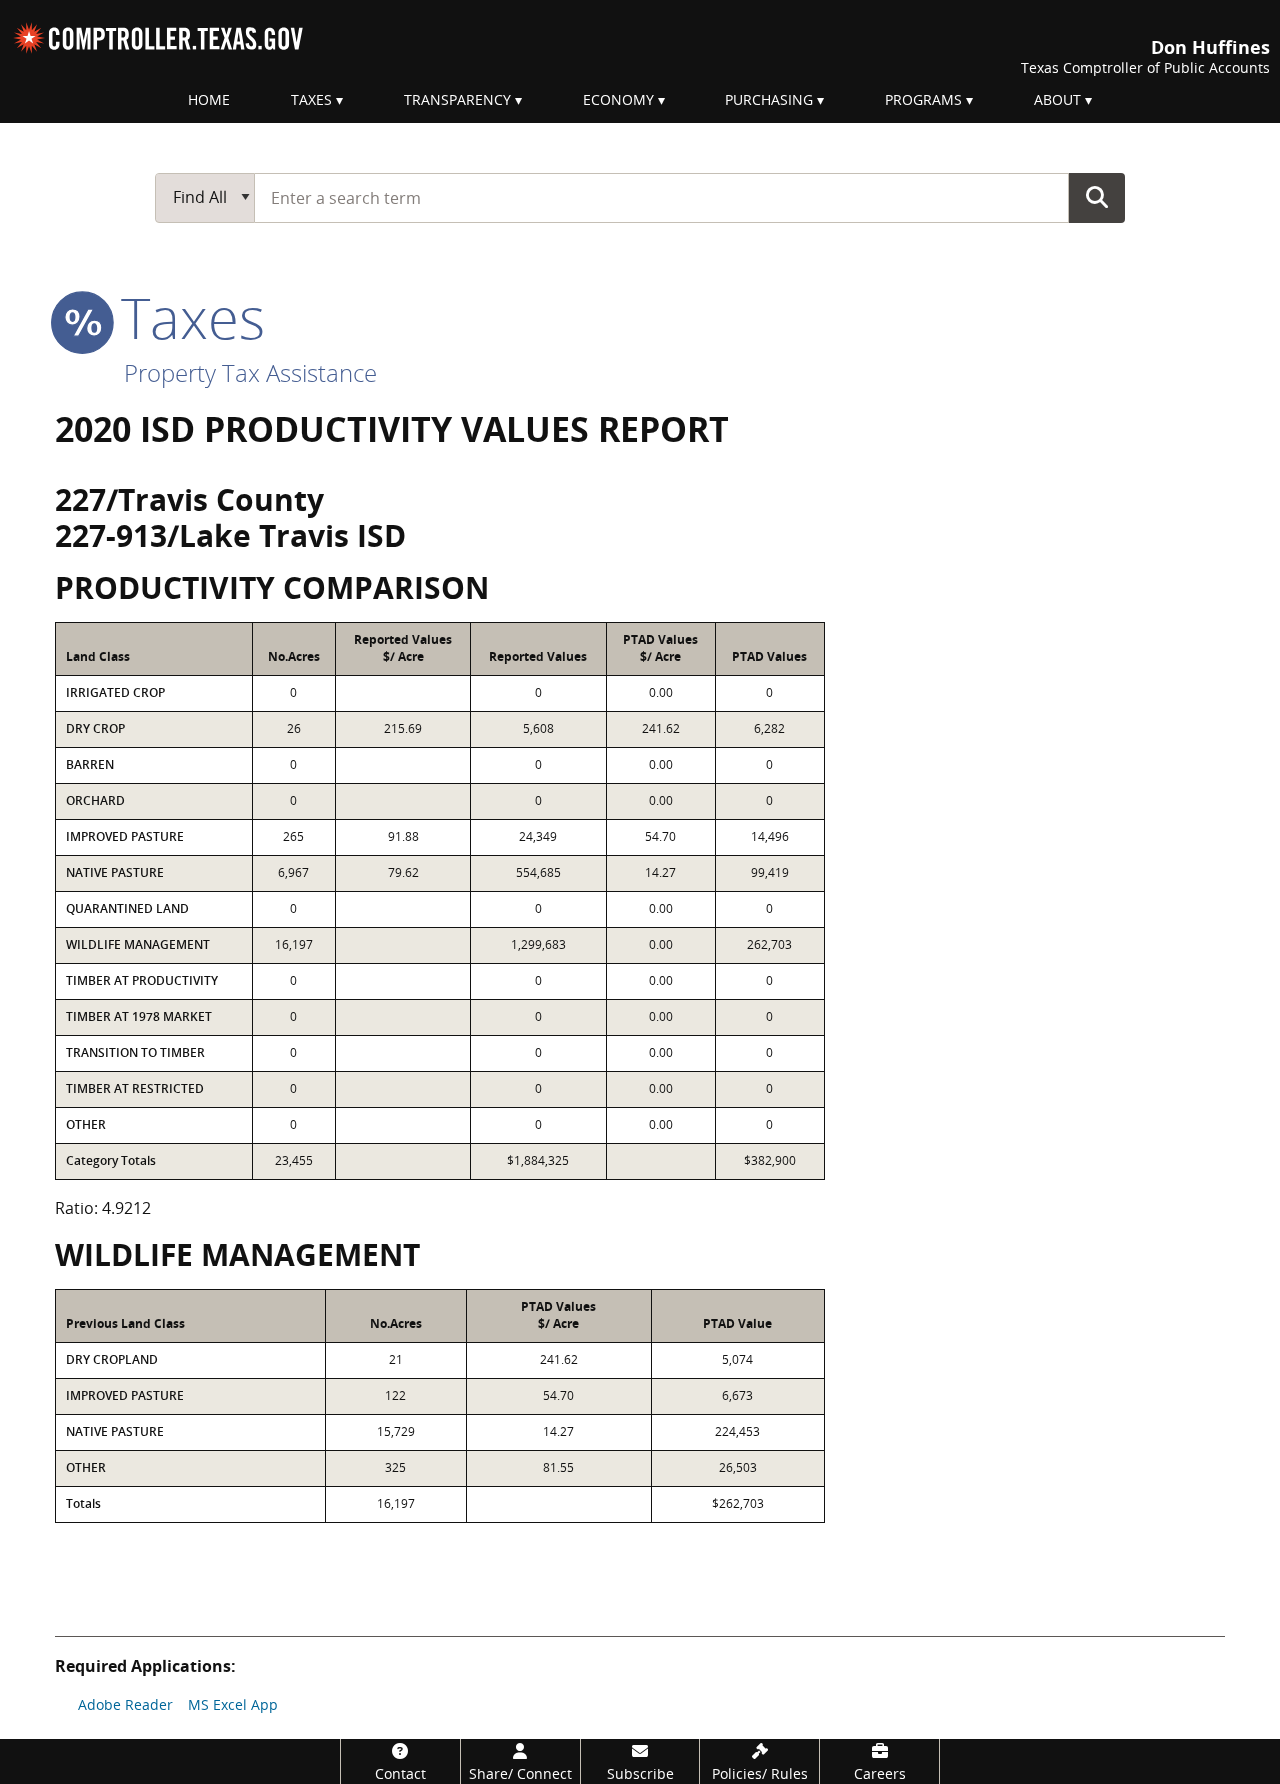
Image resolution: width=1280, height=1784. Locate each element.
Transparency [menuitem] (457, 99)
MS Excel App (233, 1704)
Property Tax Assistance (250, 372)
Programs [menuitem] (923, 99)
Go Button (1097, 197)
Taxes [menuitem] (311, 99)
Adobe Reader (125, 1704)
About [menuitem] (1057, 99)
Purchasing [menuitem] (769, 99)
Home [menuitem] (209, 99)
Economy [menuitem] (618, 99)
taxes (185, 317)
